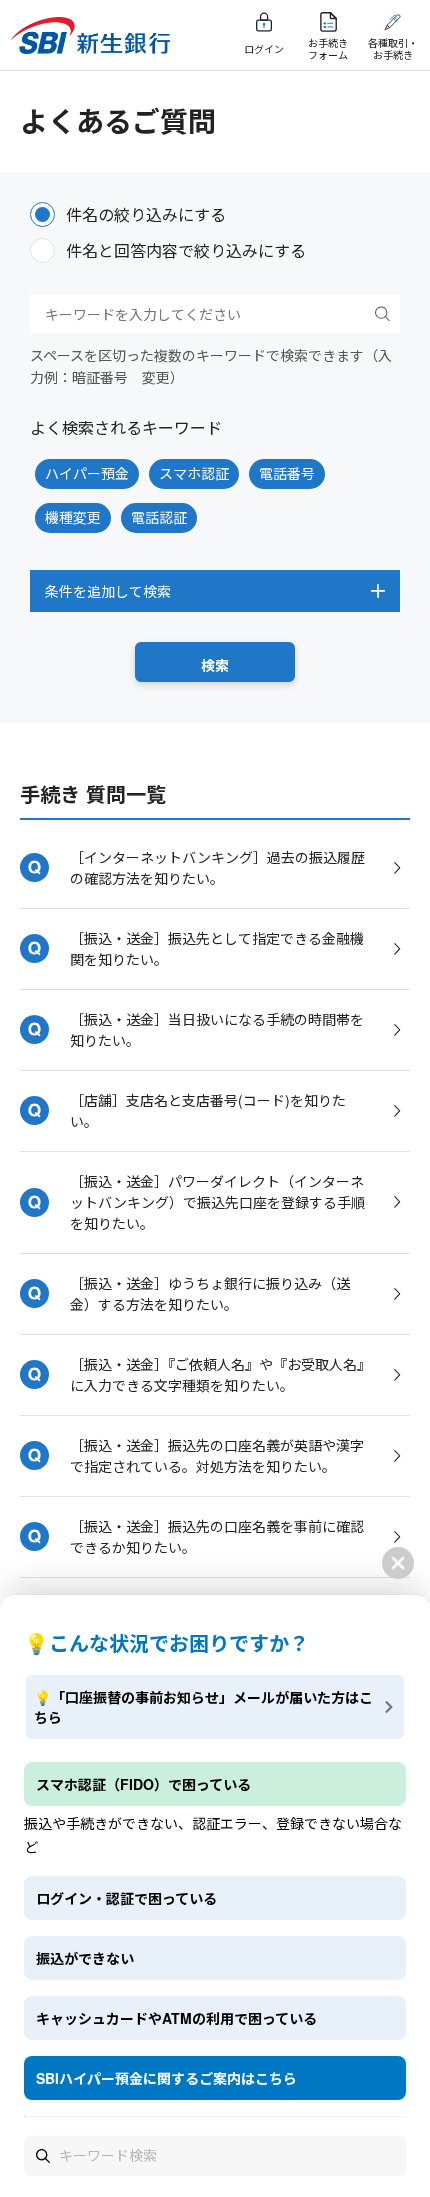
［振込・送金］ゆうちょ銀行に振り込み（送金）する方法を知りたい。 (210, 1293)
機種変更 (73, 517)
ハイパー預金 (87, 473)
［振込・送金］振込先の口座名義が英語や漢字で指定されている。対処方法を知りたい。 (217, 1455)
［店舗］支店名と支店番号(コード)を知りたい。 (208, 1110)
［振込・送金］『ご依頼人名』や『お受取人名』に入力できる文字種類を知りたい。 (217, 1374)
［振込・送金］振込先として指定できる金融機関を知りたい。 (217, 948)
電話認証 (159, 517)
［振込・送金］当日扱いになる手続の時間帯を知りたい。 (217, 1029)
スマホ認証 (194, 473)
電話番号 (287, 473)
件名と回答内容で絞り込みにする (186, 250)
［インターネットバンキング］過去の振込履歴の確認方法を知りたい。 (217, 867)
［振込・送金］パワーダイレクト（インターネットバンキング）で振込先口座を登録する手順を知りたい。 (217, 1202)
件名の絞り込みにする (146, 214)
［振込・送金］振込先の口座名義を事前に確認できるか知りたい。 (217, 1536)
